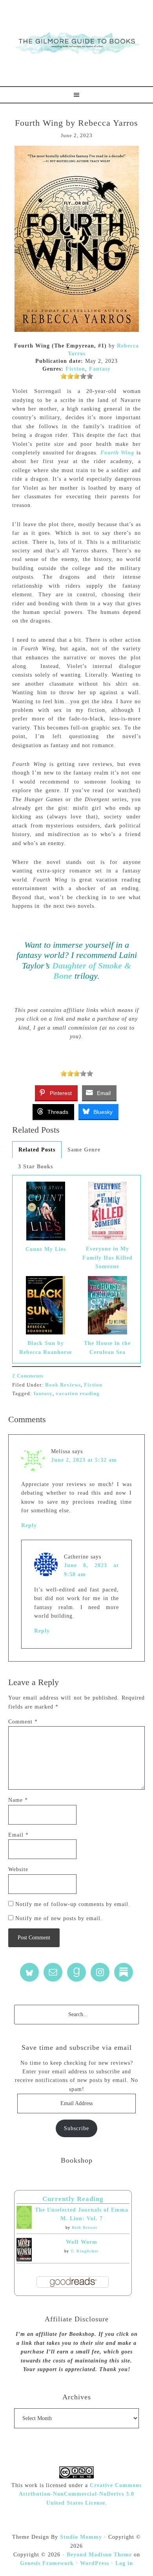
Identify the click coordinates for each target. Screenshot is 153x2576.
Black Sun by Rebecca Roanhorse (46, 1348)
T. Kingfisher (85, 2251)
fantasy (43, 1393)
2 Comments (28, 1376)
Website (18, 1869)
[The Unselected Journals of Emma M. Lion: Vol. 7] (24, 2227)
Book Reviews (63, 1385)
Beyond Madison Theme (99, 2555)
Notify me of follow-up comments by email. (73, 1904)
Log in (124, 2563)
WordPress (95, 2563)
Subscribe (76, 2128)
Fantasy (100, 369)
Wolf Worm (82, 2242)
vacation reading (78, 1393)
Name (18, 1800)
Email (18, 1835)
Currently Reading (73, 2199)
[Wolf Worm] (24, 2260)
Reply (29, 1525)
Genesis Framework (47, 2563)
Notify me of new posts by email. (59, 1918)
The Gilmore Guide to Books (76, 43)
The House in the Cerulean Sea (107, 1348)
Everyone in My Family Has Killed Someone (107, 1258)
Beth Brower (85, 2228)
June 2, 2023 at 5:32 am (84, 1460)
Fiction (75, 369)
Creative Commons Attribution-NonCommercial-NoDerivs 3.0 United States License (80, 2494)
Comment (23, 1722)
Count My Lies (46, 1249)
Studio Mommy (81, 2537)
